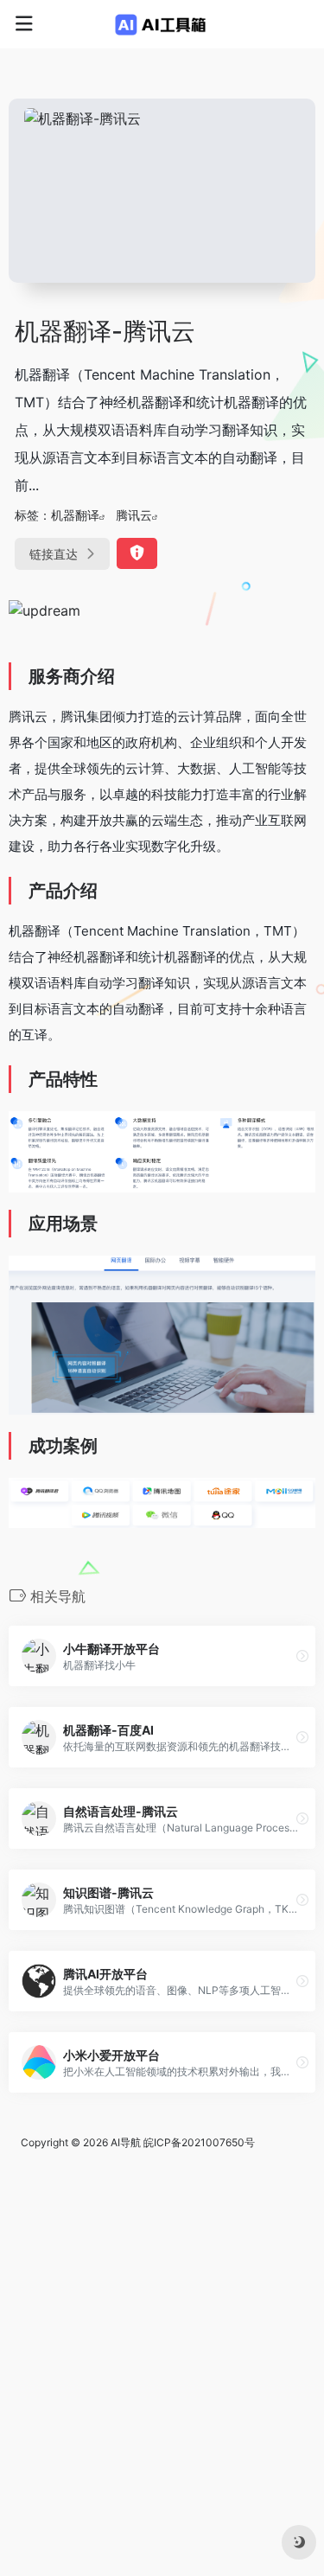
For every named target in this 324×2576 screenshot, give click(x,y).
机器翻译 (75, 515)
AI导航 (126, 2142)
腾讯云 (134, 515)
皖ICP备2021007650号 (199, 2142)
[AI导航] (162, 24)
